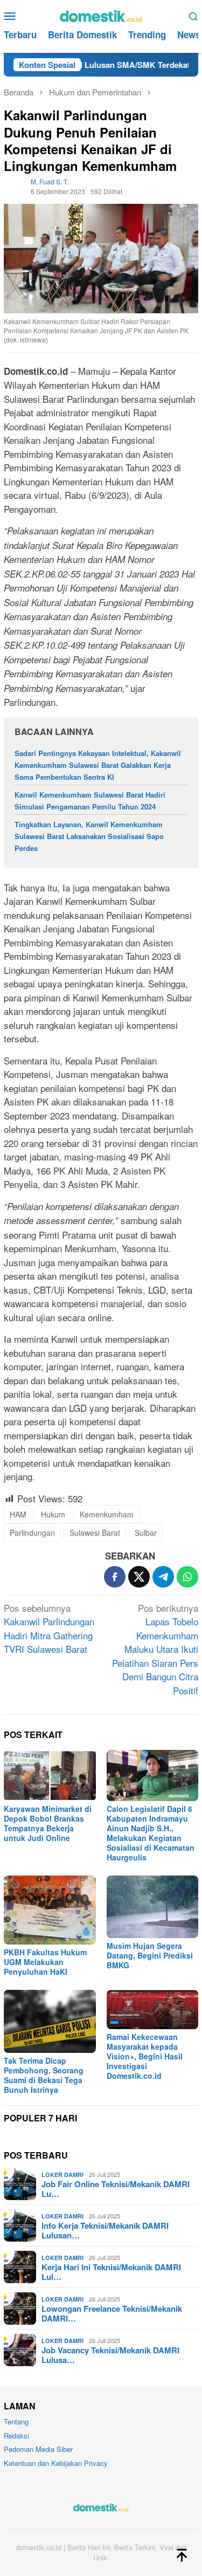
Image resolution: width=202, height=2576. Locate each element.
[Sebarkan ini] (115, 1577)
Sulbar (146, 1533)
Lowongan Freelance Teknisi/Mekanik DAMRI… (112, 2313)
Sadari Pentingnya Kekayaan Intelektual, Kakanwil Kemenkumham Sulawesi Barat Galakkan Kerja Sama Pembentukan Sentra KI (98, 765)
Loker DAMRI (62, 2175)
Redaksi (16, 2436)
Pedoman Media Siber (38, 2449)
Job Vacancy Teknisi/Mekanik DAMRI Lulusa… (110, 2355)
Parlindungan (32, 1533)
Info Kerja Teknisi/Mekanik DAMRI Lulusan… (105, 2230)
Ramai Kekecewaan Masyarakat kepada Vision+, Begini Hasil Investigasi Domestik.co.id (145, 2056)
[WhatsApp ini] (187, 1577)
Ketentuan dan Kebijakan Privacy (56, 2463)
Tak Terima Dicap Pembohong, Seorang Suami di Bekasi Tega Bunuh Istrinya (44, 2075)
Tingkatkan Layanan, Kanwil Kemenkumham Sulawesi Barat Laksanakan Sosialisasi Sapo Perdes (89, 836)
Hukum (53, 1514)
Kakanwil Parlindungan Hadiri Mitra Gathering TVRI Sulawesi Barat (49, 1629)
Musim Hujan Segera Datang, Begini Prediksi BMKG (150, 1955)
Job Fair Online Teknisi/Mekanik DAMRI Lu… (116, 2189)
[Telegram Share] (163, 1577)
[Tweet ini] (139, 1577)
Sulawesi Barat (95, 1533)
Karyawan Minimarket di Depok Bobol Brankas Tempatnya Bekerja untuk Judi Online (48, 1823)
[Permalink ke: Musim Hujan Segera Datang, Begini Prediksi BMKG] (153, 1907)
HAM (18, 1514)
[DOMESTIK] (101, 14)
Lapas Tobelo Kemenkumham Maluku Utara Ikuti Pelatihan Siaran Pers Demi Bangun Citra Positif (155, 1649)
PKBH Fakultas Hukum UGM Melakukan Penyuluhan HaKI (45, 1962)
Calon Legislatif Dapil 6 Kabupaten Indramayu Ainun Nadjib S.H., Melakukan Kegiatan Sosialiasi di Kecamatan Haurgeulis (151, 1833)
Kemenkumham (107, 1514)
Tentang (16, 2422)
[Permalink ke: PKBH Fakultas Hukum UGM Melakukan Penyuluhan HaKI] (50, 1910)
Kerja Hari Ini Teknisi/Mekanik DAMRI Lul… (111, 2272)
